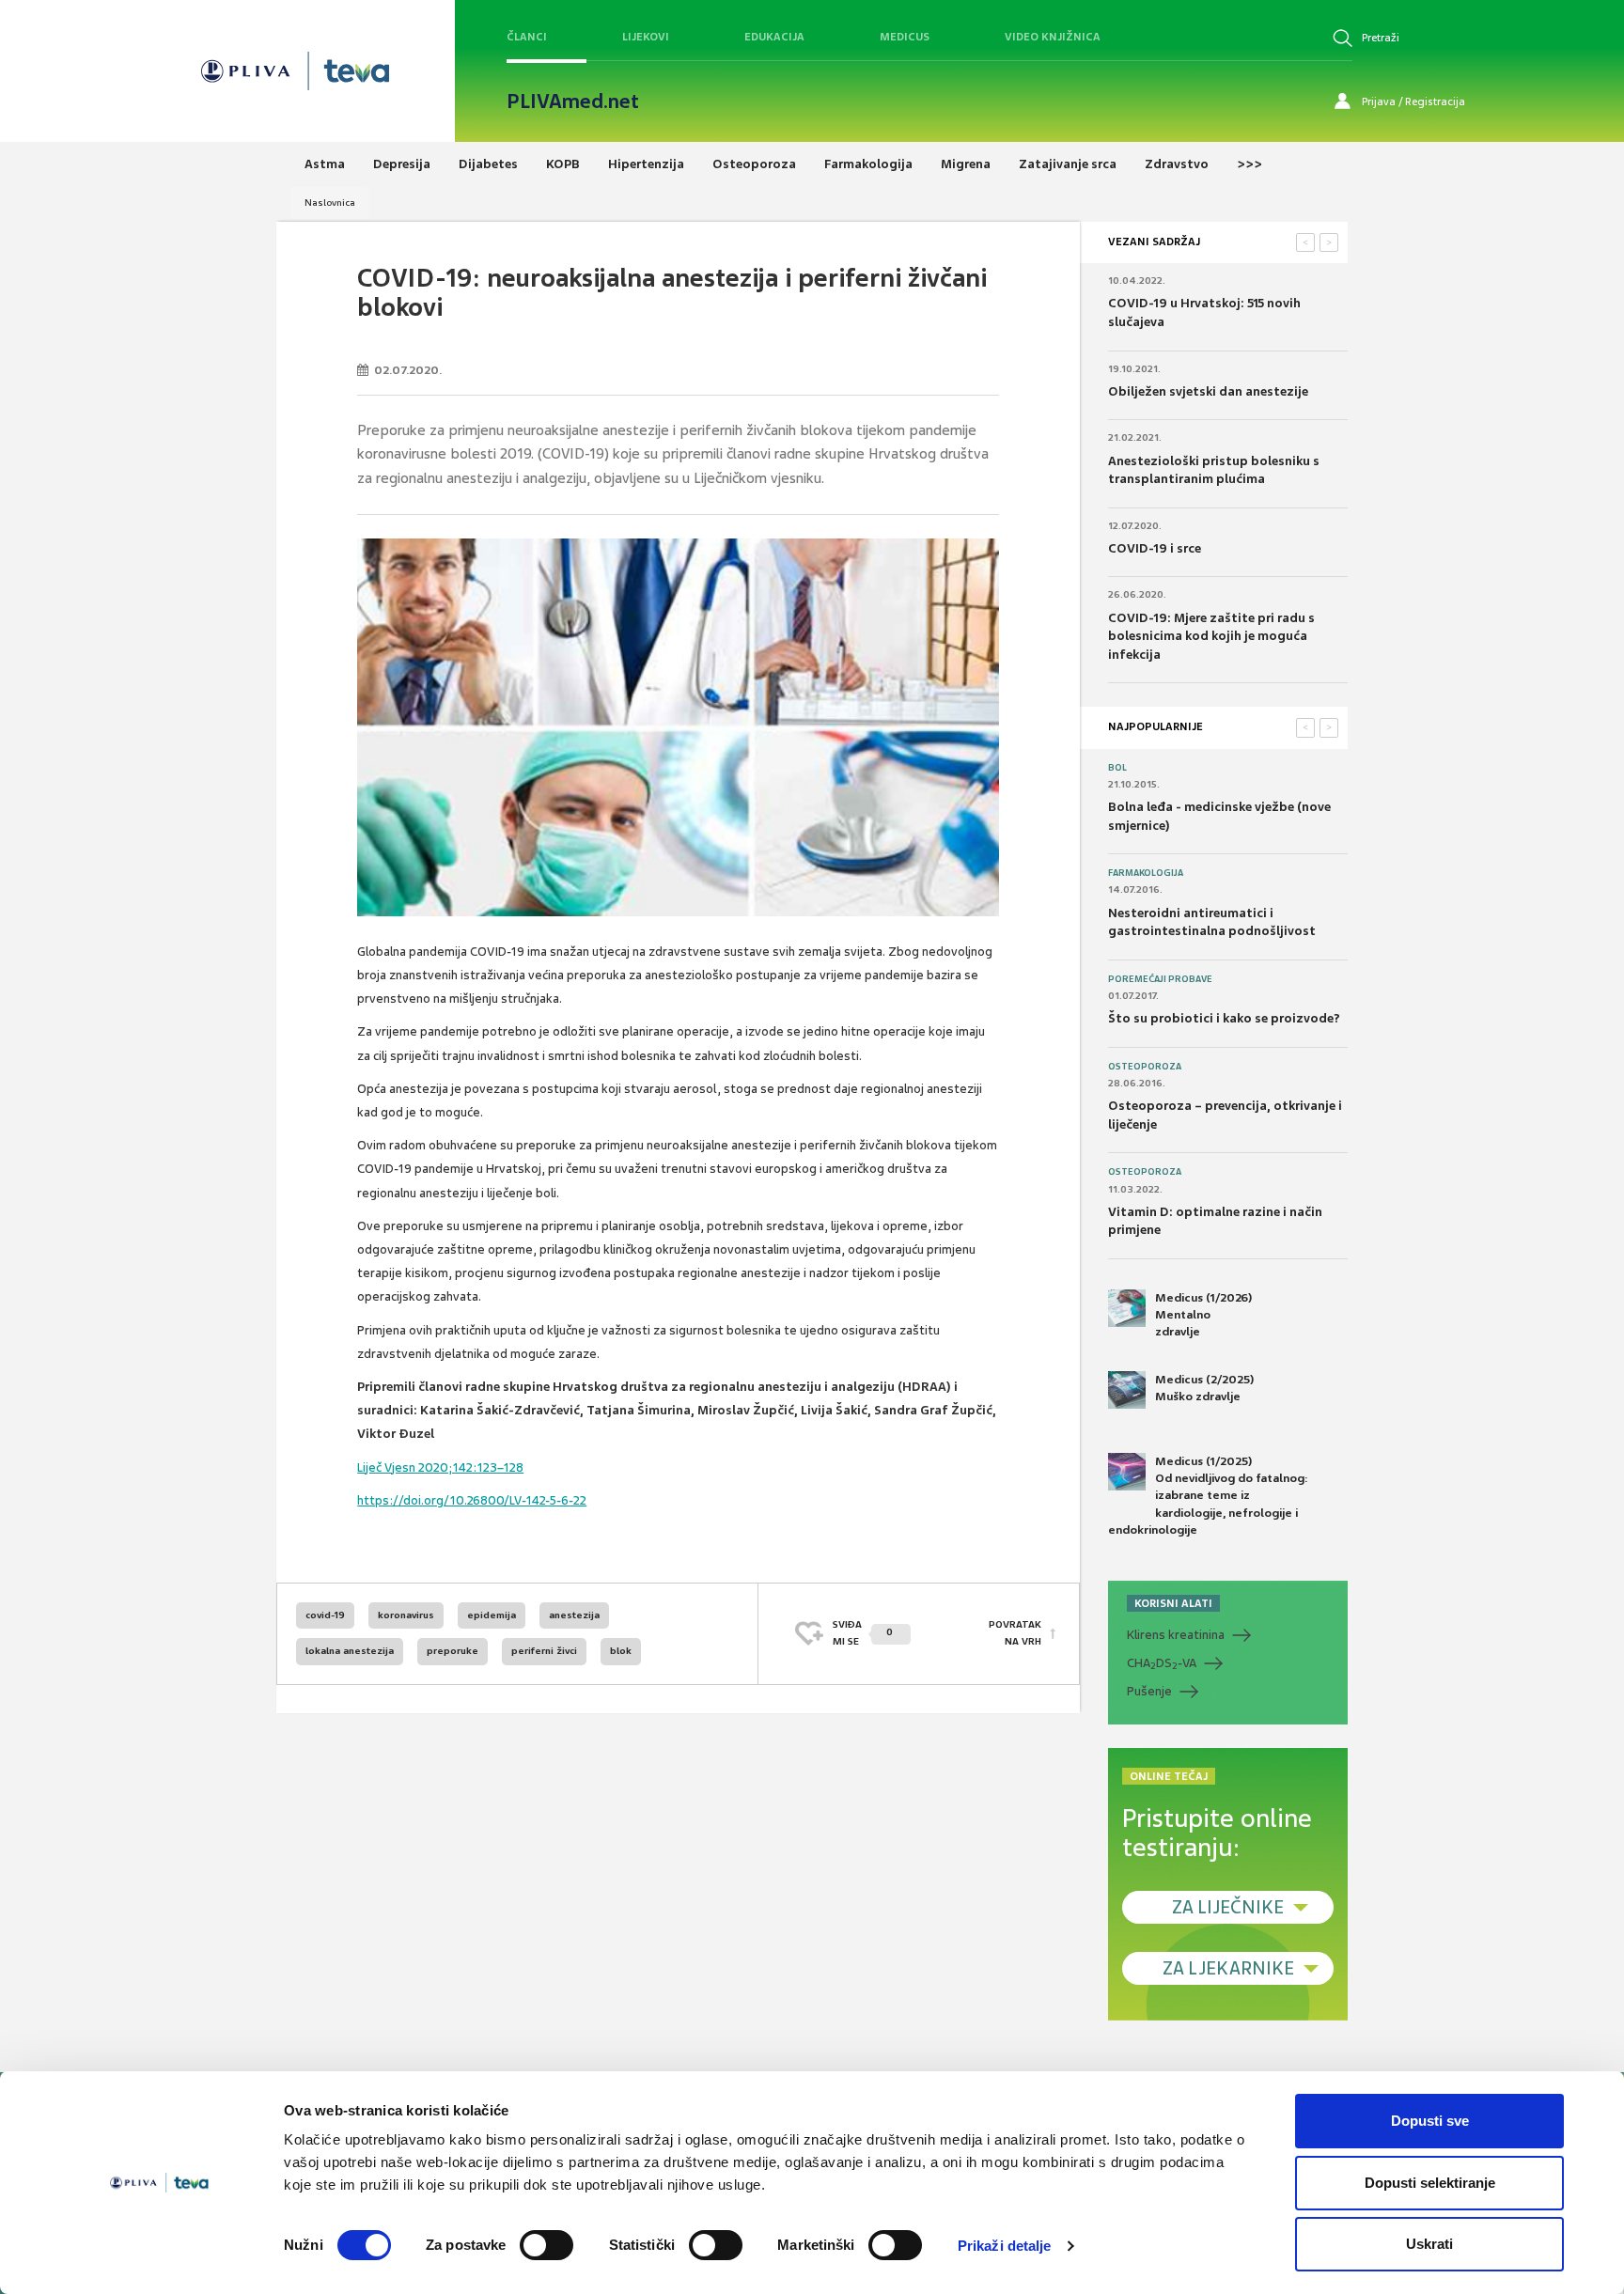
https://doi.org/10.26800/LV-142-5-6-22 (472, 1500)
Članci (527, 37)
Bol (1117, 768)
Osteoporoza (1145, 1067)
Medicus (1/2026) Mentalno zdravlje (1203, 1315)
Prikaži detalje (1005, 2246)
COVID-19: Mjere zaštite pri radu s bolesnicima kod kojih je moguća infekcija (1211, 636)
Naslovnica (330, 203)
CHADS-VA (1162, 1663)
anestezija (574, 1615)
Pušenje (1149, 1691)
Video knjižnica (1053, 37)
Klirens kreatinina (1176, 1635)
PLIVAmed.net (573, 101)
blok (621, 1651)
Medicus (905, 37)
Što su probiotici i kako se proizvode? (1224, 1018)
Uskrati (1429, 2244)
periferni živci (544, 1651)
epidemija (492, 1615)
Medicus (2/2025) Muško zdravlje (1204, 1388)
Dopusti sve (1430, 2121)
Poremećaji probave (1160, 979)
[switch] (547, 2245)
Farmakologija (1146, 873)
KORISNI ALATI (1173, 1603)
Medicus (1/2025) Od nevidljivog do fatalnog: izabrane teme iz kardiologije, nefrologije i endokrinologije (1208, 1496)
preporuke (453, 1651)
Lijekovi (646, 37)
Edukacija (774, 37)
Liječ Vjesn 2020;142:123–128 (440, 1467)
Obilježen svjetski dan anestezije (1208, 391)
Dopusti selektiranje (1430, 2183)
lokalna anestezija (350, 1651)
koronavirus (406, 1615)
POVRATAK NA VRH (1015, 1633)
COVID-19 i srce (1155, 548)
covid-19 (325, 1615)
